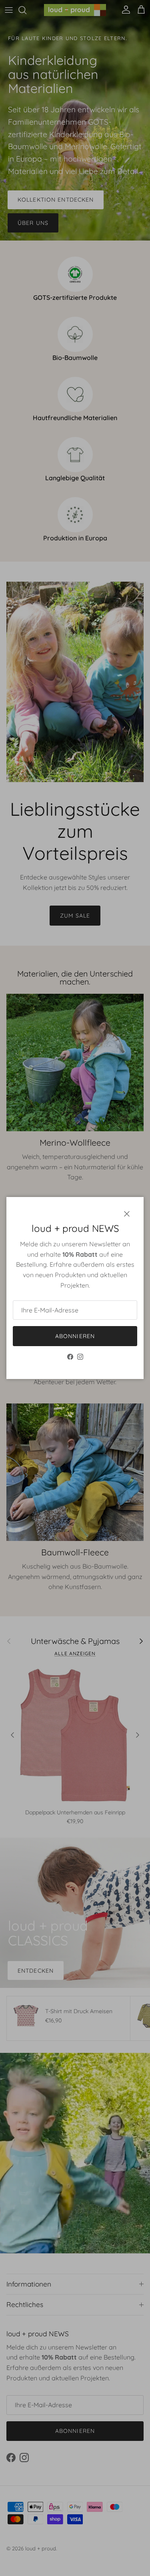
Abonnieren (75, 1336)
